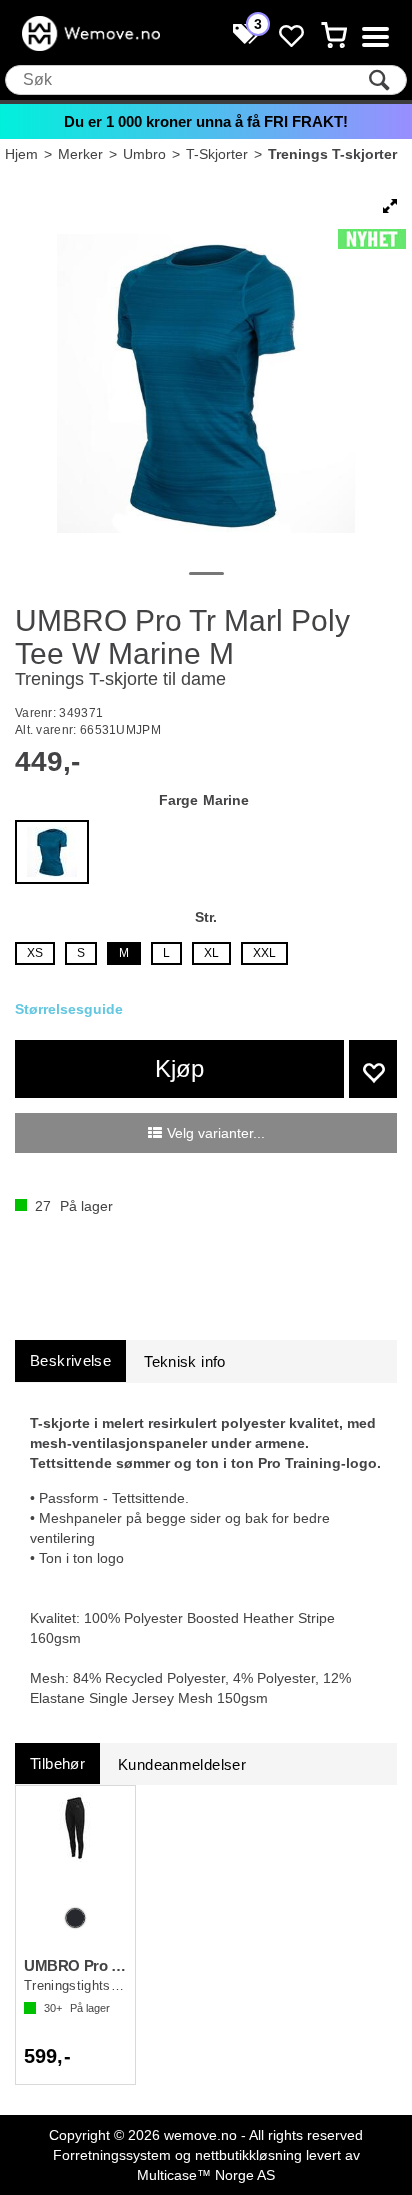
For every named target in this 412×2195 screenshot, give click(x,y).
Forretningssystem (112, 2155)
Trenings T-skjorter (332, 154)
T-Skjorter (217, 154)
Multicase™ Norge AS (206, 2175)
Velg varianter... (216, 1133)
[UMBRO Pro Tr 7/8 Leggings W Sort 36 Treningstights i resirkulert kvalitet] (75, 1848)
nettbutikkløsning (248, 2155)
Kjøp (179, 1068)
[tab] (70, 1360)
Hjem (21, 154)
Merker (80, 154)
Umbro (144, 154)
